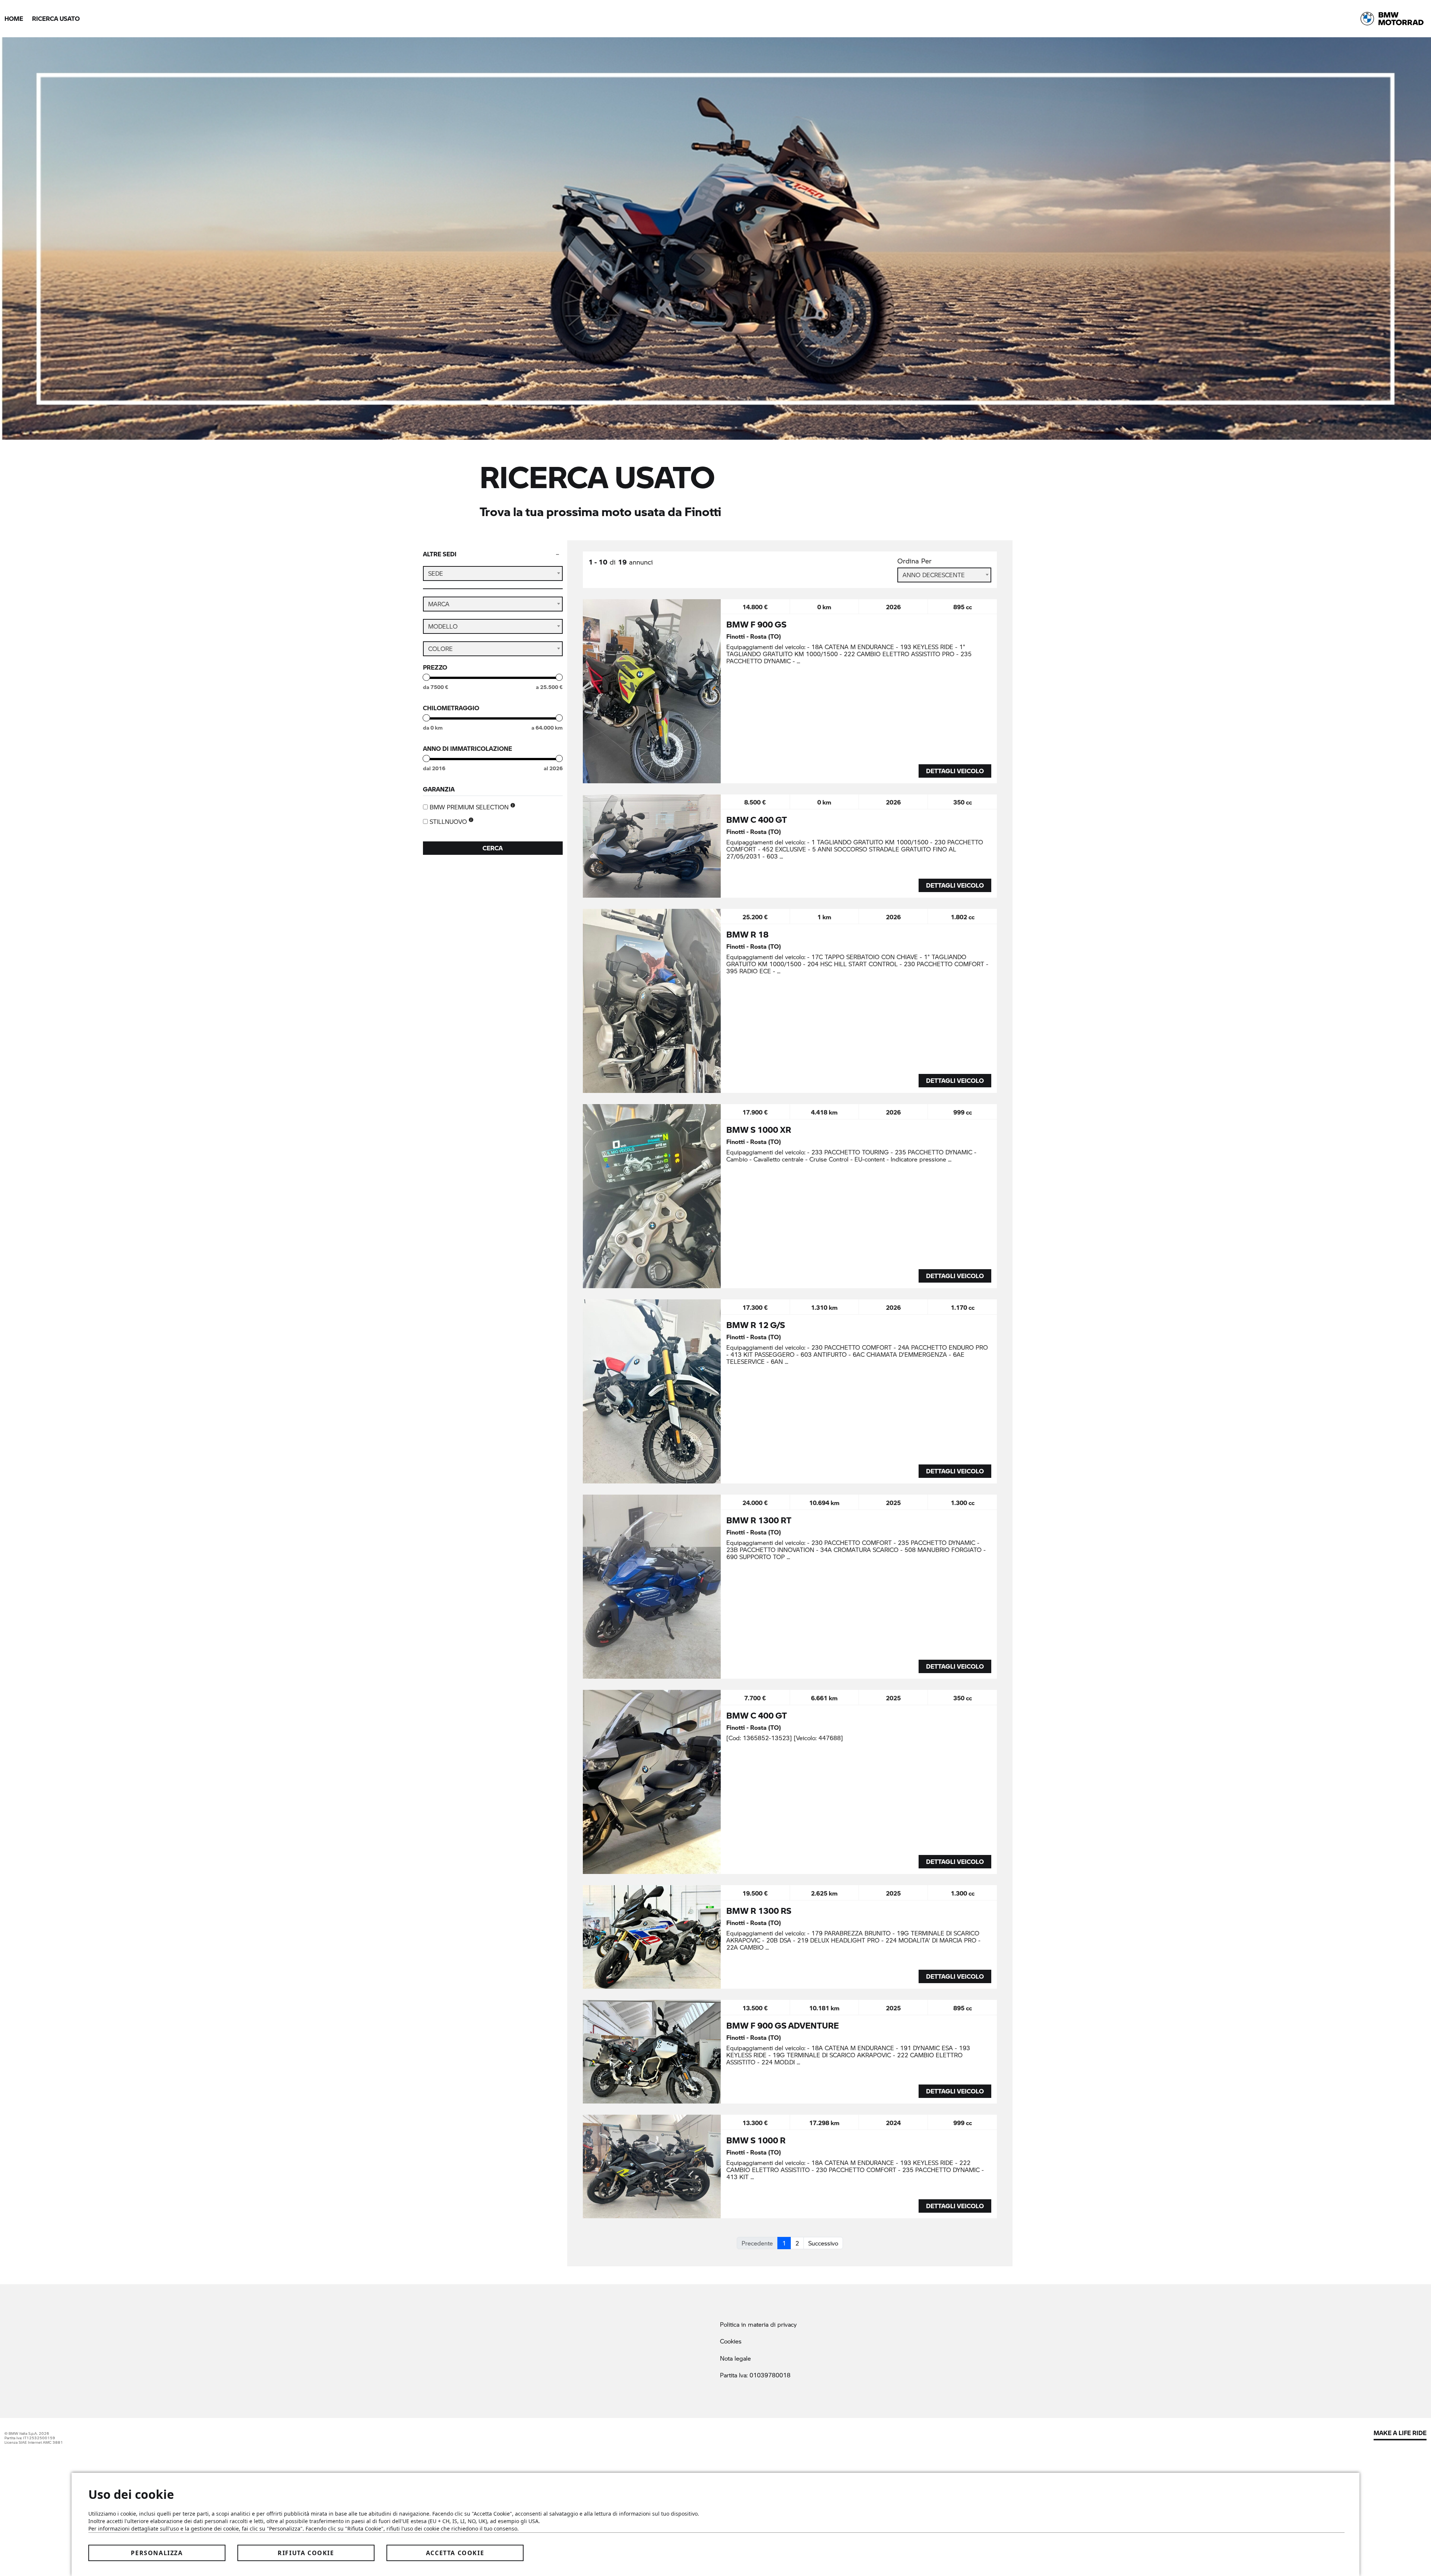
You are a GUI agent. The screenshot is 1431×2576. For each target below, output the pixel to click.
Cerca (493, 848)
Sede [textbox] (436, 573)
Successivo (823, 2243)
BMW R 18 (747, 934)
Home (14, 18)
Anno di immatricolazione (467, 749)
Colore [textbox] (440, 649)
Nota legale (735, 2358)
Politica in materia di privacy (758, 2324)
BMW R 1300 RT (759, 1520)
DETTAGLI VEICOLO (955, 771)
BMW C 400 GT (757, 819)
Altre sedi (440, 554)
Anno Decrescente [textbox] (934, 575)
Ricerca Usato (56, 18)
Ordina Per (914, 561)
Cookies (731, 2341)
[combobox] (493, 573)
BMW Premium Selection (470, 807)
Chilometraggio (451, 708)
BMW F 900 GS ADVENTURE (783, 2025)
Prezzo (435, 667)
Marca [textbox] (439, 604)
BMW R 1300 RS (759, 1910)
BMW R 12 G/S (756, 1325)
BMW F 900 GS (756, 624)
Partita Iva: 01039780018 (755, 2375)
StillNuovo (449, 822)
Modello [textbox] (443, 626)
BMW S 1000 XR (759, 1129)
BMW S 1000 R (756, 2140)
